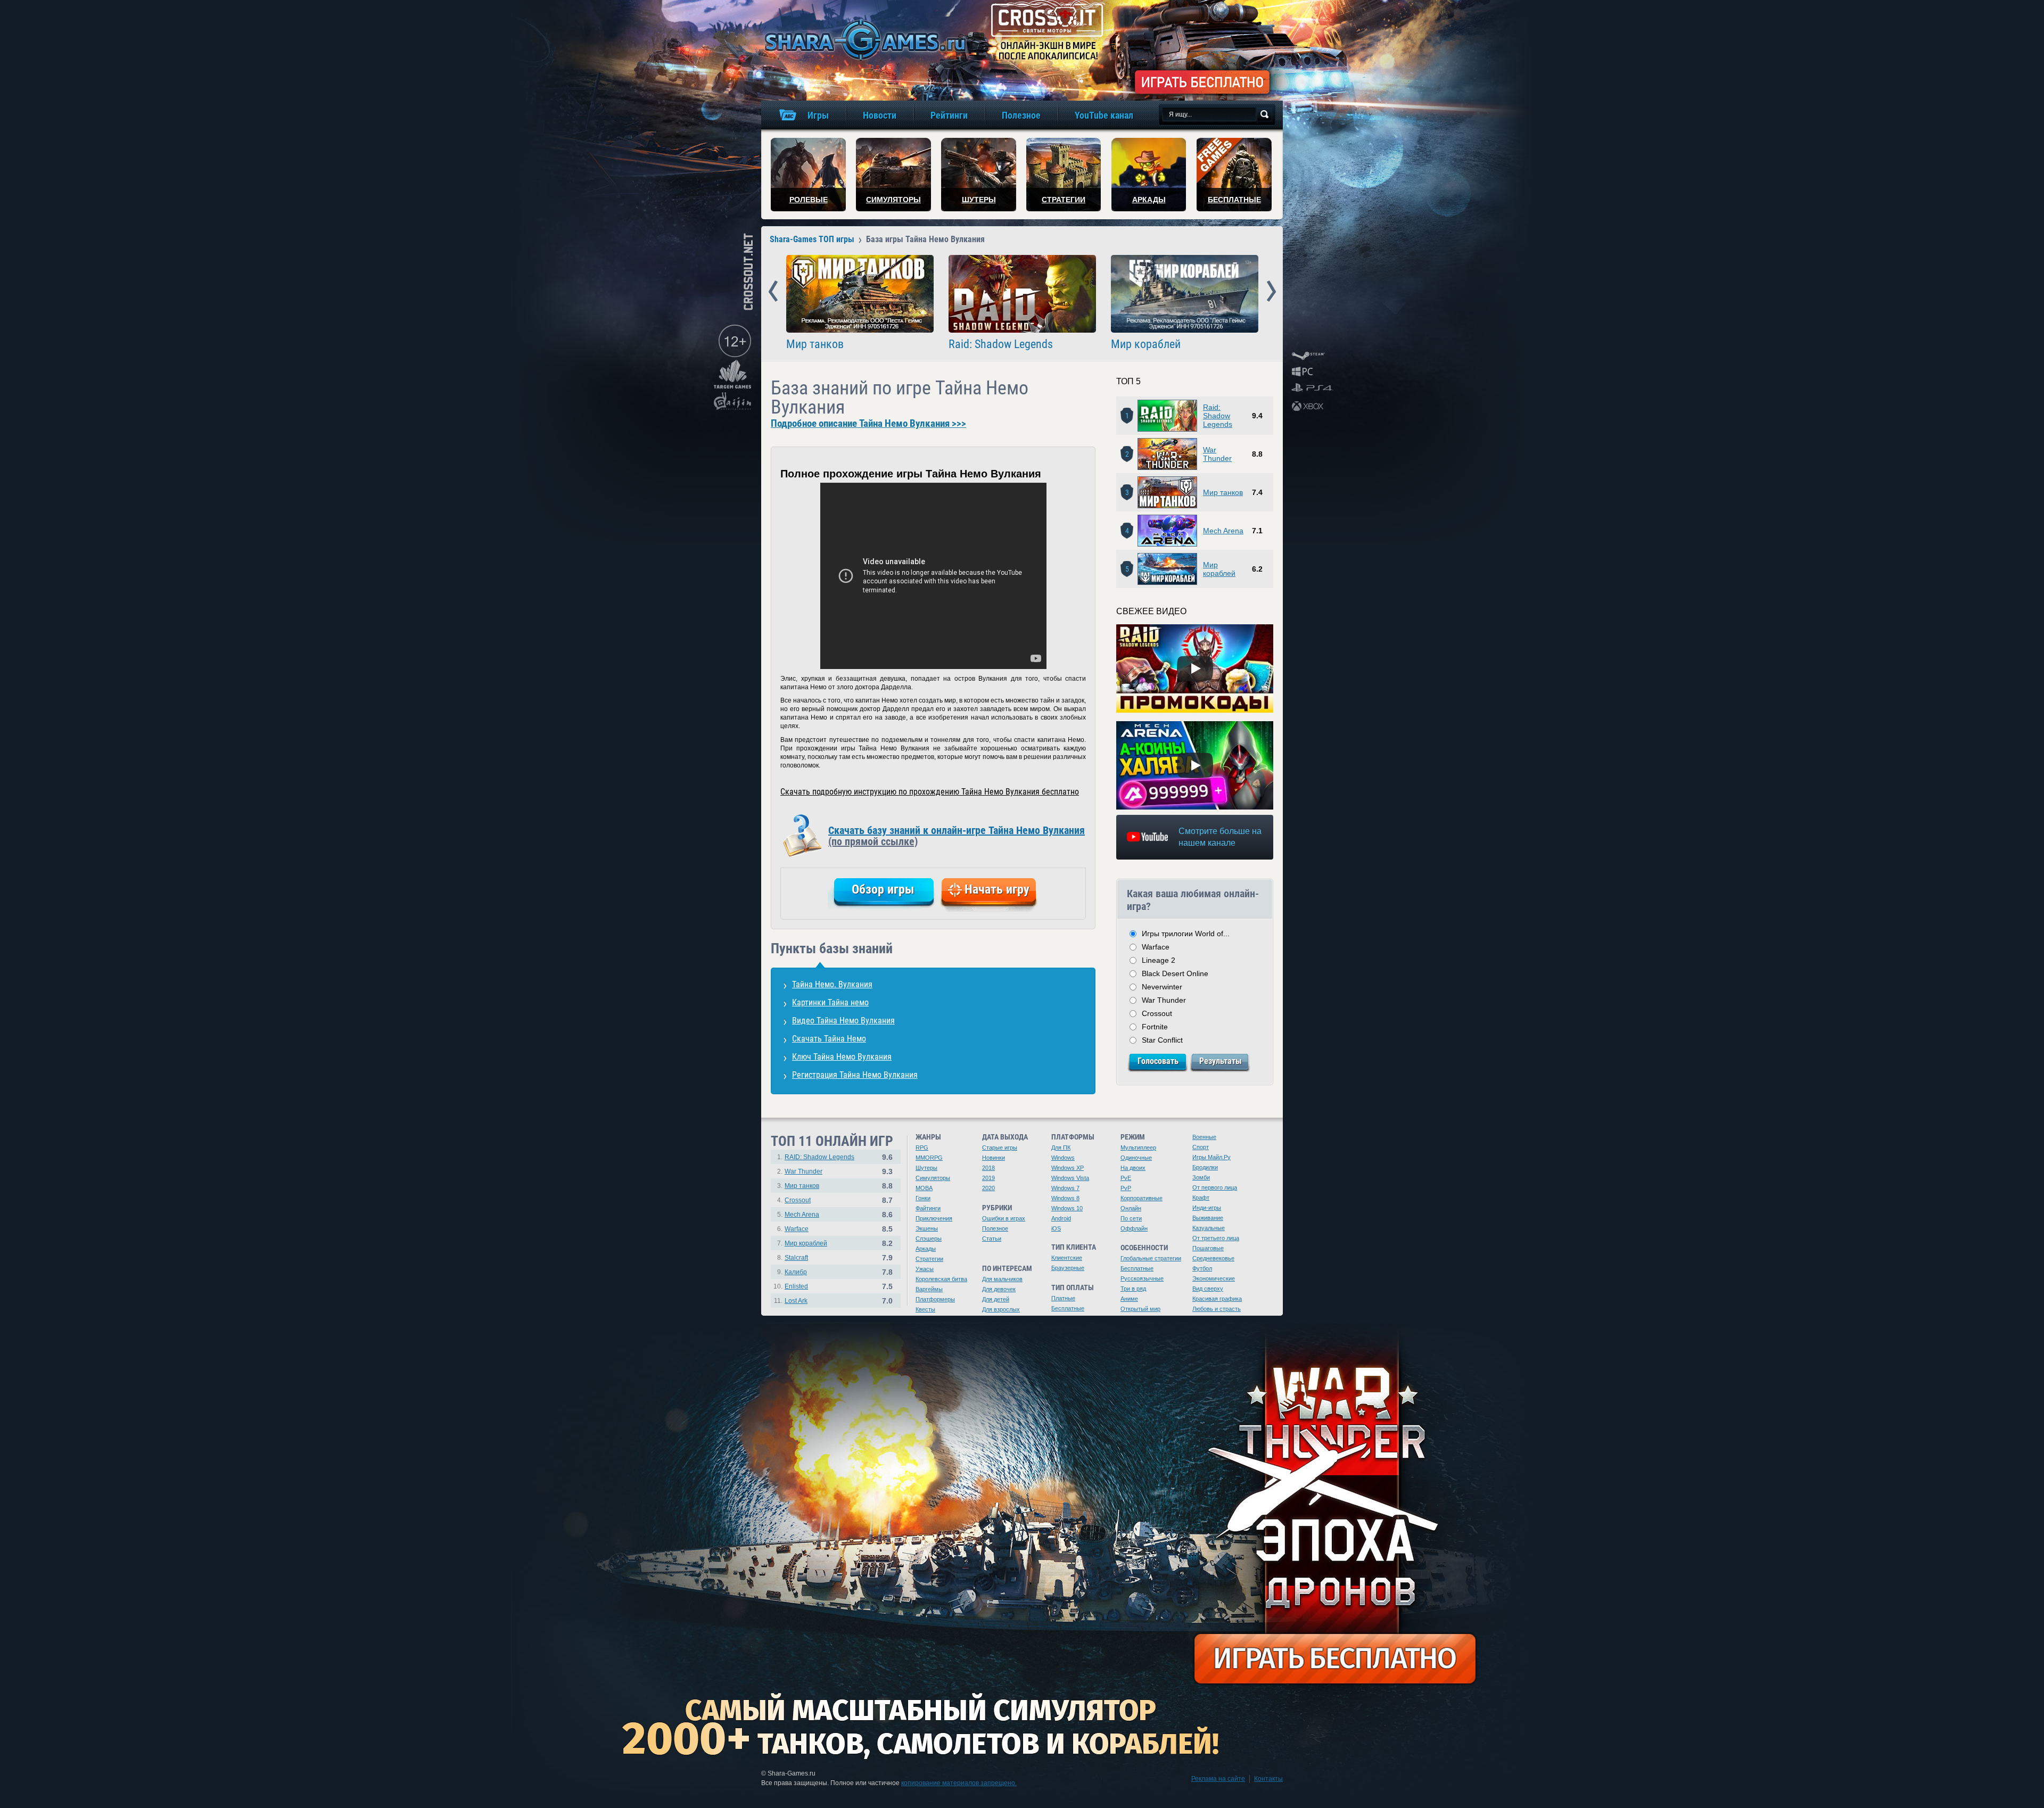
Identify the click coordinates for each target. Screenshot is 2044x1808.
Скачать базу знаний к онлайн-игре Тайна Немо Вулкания (957, 836)
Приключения (934, 1218)
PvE (1126, 1178)
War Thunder (1217, 454)
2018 (988, 1168)
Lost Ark (796, 1301)
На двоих (1133, 1168)
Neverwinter (1162, 987)
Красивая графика (1217, 1299)
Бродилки (1205, 1167)
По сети (1131, 1218)
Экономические (1214, 1278)
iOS (1056, 1228)
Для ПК (1061, 1147)
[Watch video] (1195, 668)
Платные (1063, 1298)
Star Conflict (1162, 1040)
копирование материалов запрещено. (959, 1783)
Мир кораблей (1146, 344)
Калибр (796, 1272)
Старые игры (1000, 1147)
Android (1061, 1218)
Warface (1156, 947)
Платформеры (935, 1299)
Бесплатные (1068, 1308)
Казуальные (1209, 1228)
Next (1271, 292)
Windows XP (1068, 1168)
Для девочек (999, 1289)
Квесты (925, 1309)
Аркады (926, 1249)
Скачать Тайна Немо (829, 1039)
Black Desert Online (1175, 973)
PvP (1126, 1188)
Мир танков (815, 344)
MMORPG (929, 1158)
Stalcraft (796, 1258)
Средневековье (1213, 1258)
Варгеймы (929, 1289)
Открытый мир (1140, 1309)
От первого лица (1215, 1187)
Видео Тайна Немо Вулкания (843, 1021)
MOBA (924, 1188)
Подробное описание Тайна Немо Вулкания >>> (868, 424)
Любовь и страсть (1217, 1309)
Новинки (994, 1158)
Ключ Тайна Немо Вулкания (842, 1057)
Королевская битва (941, 1279)
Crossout (1157, 1013)
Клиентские (1067, 1258)
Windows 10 (1067, 1208)
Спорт (1201, 1147)
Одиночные (1136, 1158)
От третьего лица (1216, 1238)
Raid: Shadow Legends (1001, 344)
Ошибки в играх (1004, 1218)
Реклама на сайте (1218, 1779)
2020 (988, 1188)
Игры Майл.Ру (1211, 1157)
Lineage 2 (1159, 960)
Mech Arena (1223, 531)
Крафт (1201, 1198)
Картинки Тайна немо (830, 1002)
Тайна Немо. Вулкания (832, 984)
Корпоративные (1141, 1198)
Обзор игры (883, 889)
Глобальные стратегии (1151, 1258)
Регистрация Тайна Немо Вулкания (855, 1075)
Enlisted (796, 1286)
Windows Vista (1070, 1178)
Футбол (1202, 1268)
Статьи (992, 1239)
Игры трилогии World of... (1186, 934)
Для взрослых (1001, 1309)
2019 (988, 1178)
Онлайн (1131, 1208)
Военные (1204, 1137)
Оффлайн (1134, 1228)
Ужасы (925, 1269)
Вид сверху (1208, 1289)
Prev (773, 292)
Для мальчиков (1002, 1279)
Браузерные (1068, 1268)
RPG (922, 1147)
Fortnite (1155, 1027)
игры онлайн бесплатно (863, 40)
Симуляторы (933, 1178)
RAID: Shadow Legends (819, 1157)
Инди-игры (1207, 1208)
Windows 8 (1065, 1198)
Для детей (996, 1299)
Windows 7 (1065, 1188)
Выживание (1208, 1218)
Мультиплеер (1138, 1147)
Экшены (927, 1228)
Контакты (1268, 1779)
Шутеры (926, 1168)
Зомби (1201, 1177)
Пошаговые (1208, 1248)
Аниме (1129, 1299)
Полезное (995, 1228)
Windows (1063, 1158)
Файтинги (928, 1208)
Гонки (923, 1198)
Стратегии (929, 1259)
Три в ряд (1133, 1289)
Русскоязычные (1142, 1278)
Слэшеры (929, 1239)
